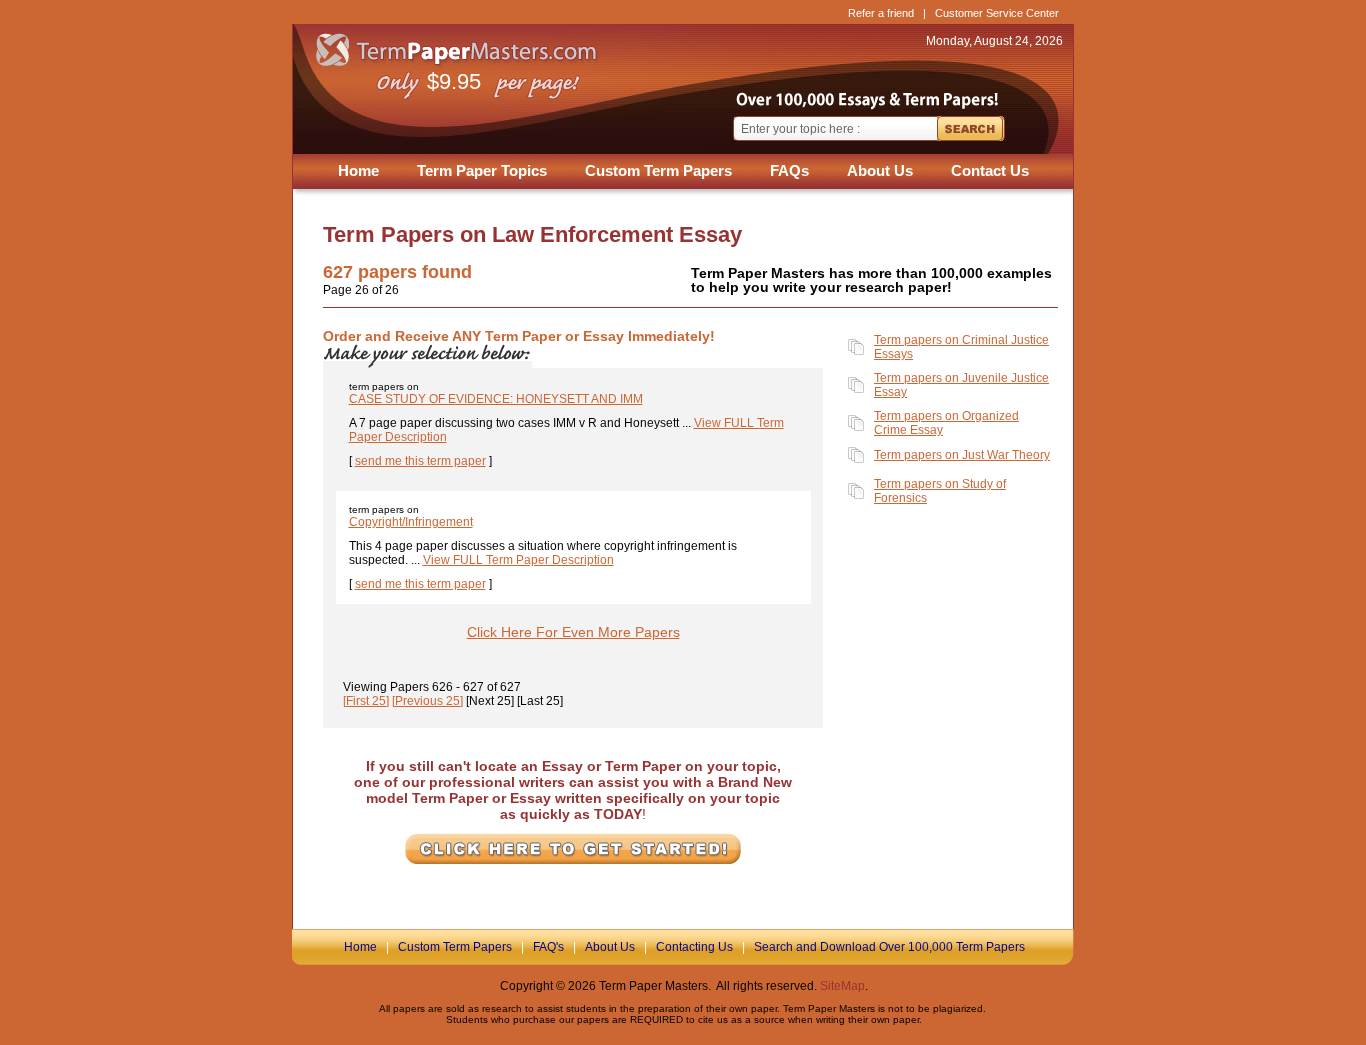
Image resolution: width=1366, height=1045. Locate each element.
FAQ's (548, 947)
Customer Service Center (997, 13)
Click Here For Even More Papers (573, 632)
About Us (880, 170)
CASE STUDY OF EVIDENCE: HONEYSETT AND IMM (496, 399)
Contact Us (990, 170)
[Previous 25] (427, 701)
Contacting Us (694, 947)
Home (358, 170)
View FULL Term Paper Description (518, 560)
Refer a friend (881, 13)
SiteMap (842, 986)
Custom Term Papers (658, 170)
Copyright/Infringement (411, 522)
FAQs (789, 170)
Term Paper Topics (482, 170)
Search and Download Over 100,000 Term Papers (889, 947)
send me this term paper (420, 461)
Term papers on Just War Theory (962, 455)
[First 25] (366, 701)
